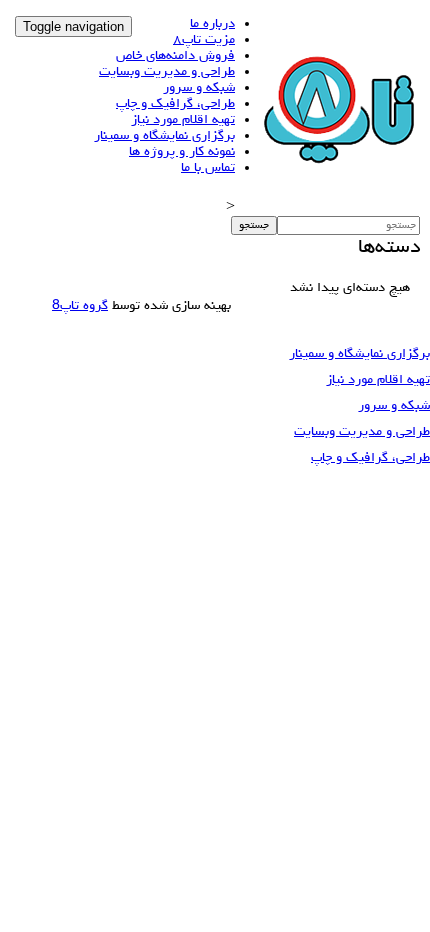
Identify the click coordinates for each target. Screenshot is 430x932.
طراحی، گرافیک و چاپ (175, 104)
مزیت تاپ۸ (204, 40)
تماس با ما (208, 168)
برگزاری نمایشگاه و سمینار (164, 136)
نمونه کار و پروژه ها (182, 152)
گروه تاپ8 (80, 306)
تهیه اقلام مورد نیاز (183, 120)
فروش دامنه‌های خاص (175, 56)
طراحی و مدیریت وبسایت (167, 72)
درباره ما (212, 24)
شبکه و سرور (199, 88)
